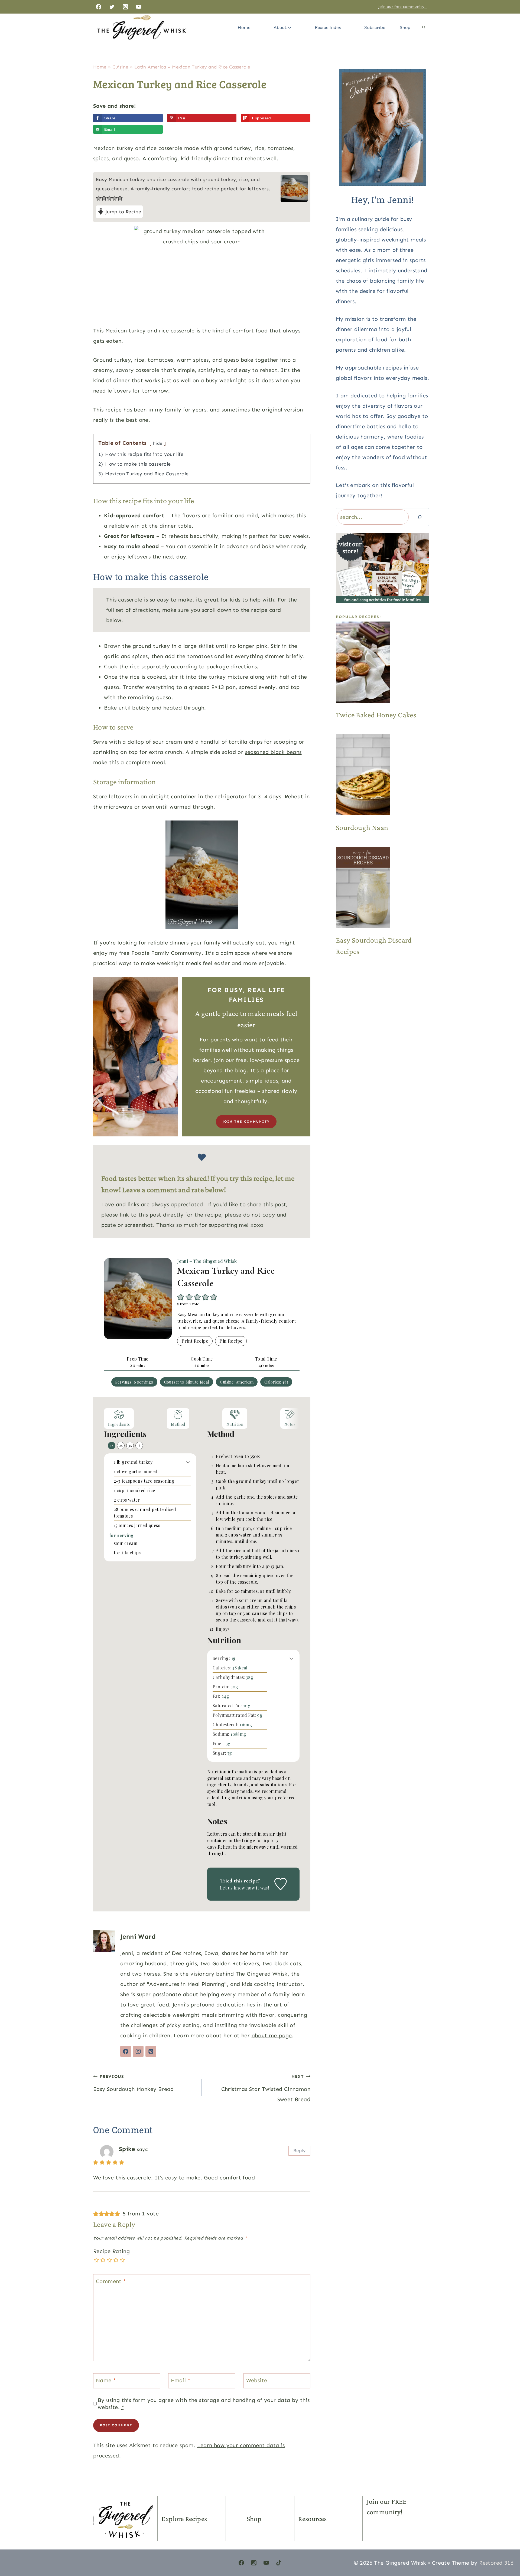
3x (130, 1445)
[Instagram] (125, 7)
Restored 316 (496, 2563)
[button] (99, 198)
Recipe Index (328, 27)
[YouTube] (139, 7)
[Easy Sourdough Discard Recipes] (382, 887)
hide (158, 443)
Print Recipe (195, 1341)
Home (244, 27)
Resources (313, 2519)
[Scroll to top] (506, 2546)
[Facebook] (99, 7)
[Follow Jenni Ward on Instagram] (138, 2051)
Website (257, 2380)
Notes (290, 1424)
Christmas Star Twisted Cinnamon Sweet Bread (266, 2088)
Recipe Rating (111, 2251)
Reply (299, 2150)
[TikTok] (279, 2563)
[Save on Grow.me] (171, 129)
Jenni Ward (138, 1936)
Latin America (150, 67)
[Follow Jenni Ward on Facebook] (126, 2051)
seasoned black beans (273, 752)
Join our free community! (403, 7)
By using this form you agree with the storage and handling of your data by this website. (204, 2404)
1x (112, 1445)
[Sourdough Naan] (382, 775)
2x (121, 1445)
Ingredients (119, 1424)
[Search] (420, 517)
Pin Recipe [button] (231, 1341)
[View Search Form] (424, 27)
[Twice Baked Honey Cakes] (382, 662)
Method (178, 1424)
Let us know (232, 1888)
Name (106, 2380)
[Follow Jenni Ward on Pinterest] (151, 2051)
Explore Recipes (184, 2519)
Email (181, 2380)
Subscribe (375, 27)
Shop (405, 27)
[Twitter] (112, 7)
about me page (272, 2035)
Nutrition (235, 1424)
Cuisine (120, 67)
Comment (111, 2281)
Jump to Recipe (122, 212)
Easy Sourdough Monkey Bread (134, 2083)
